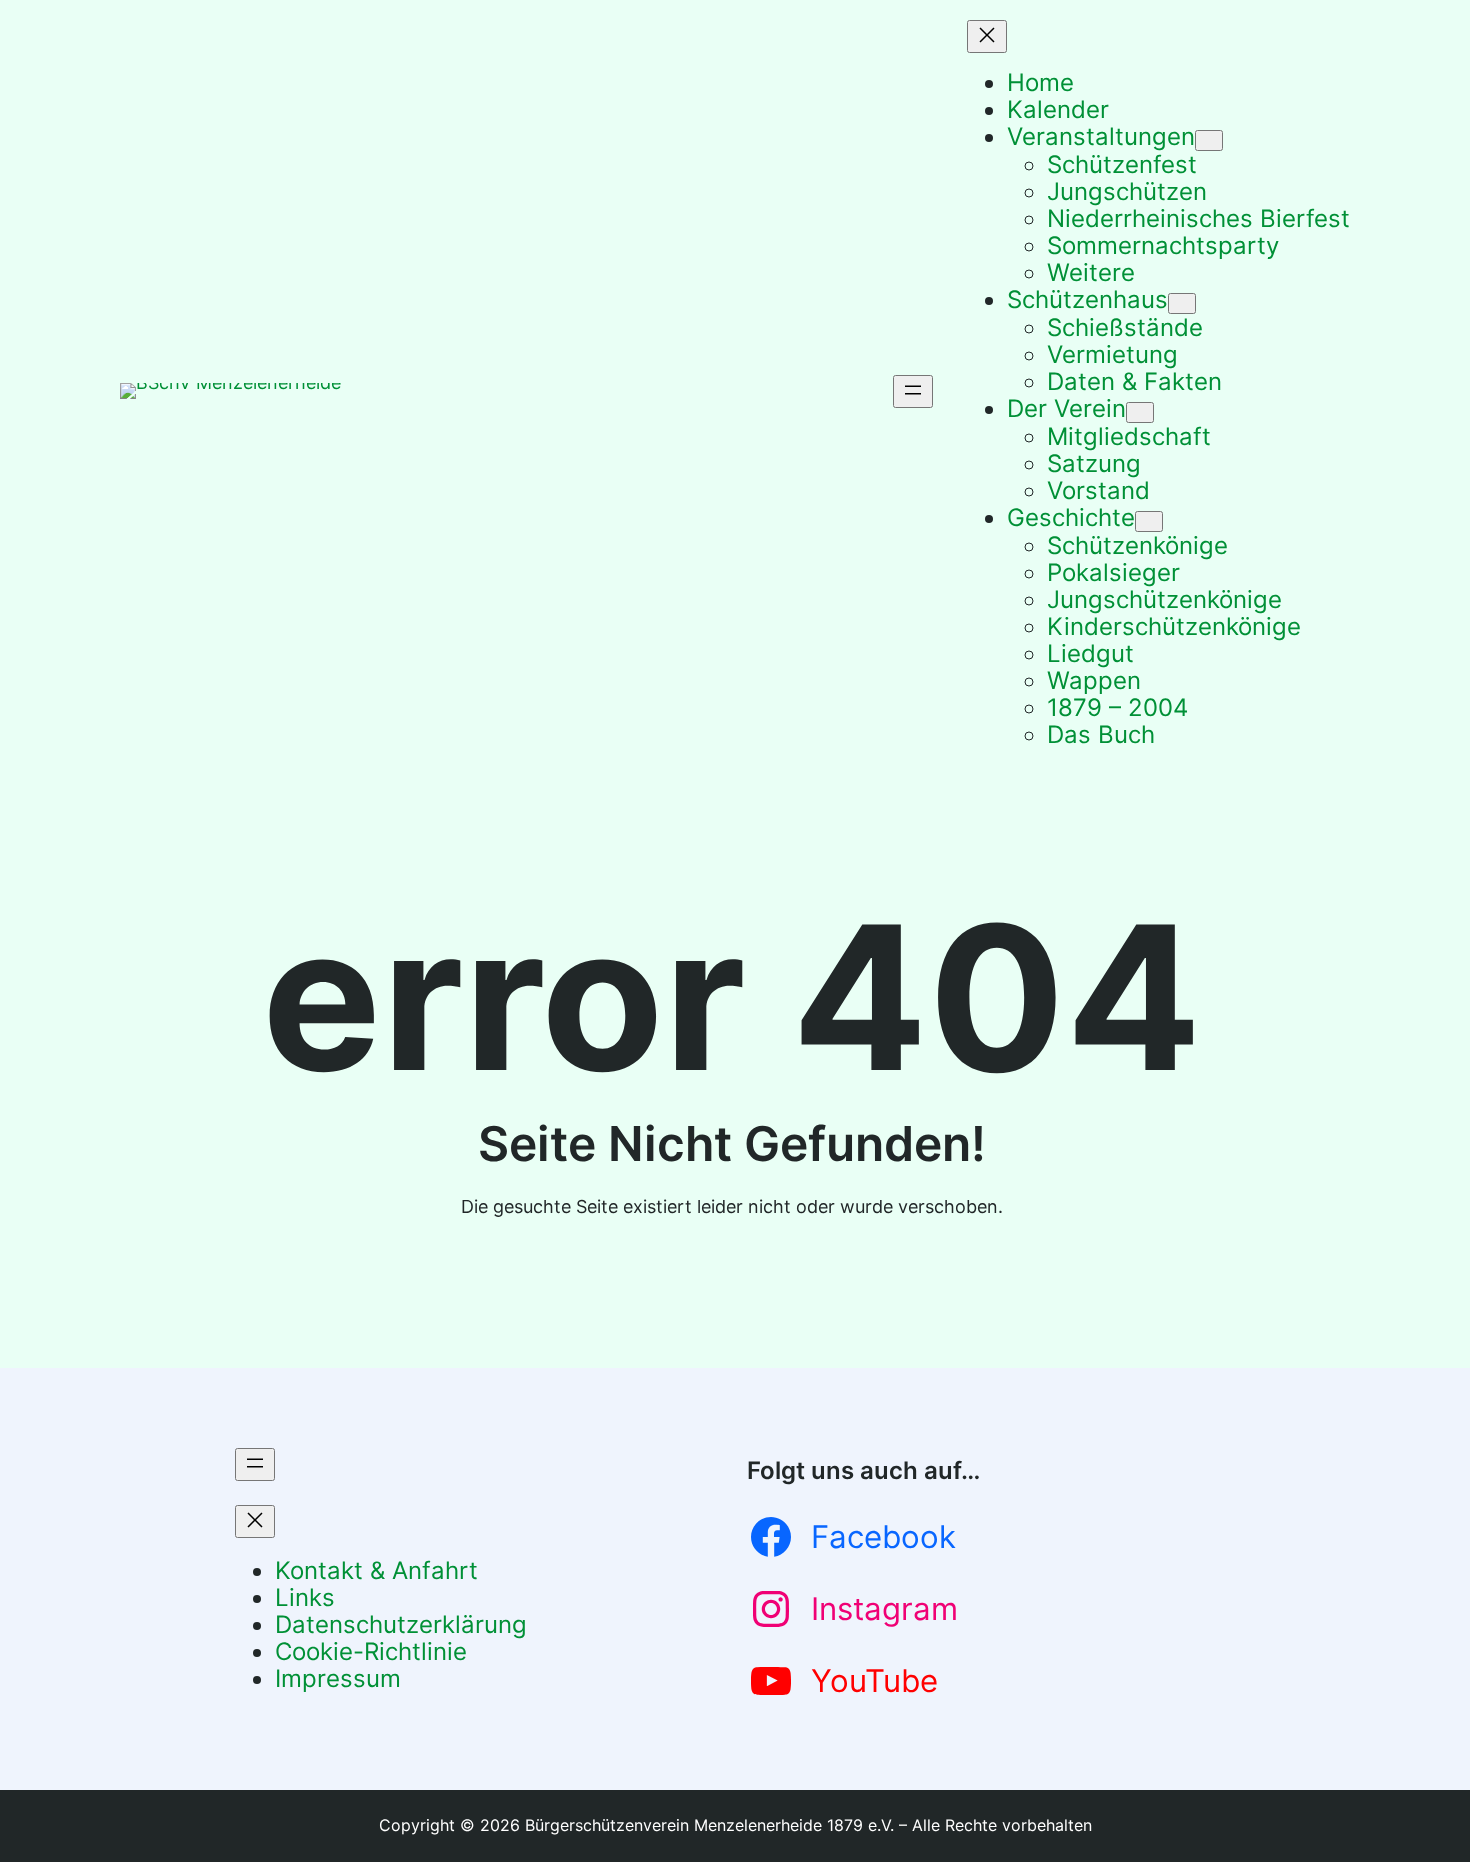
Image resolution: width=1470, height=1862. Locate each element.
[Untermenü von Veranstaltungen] (1209, 140)
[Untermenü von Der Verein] (1140, 412)
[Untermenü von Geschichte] (1149, 521)
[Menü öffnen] (913, 391)
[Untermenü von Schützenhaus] (1182, 303)
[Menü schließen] (987, 36)
